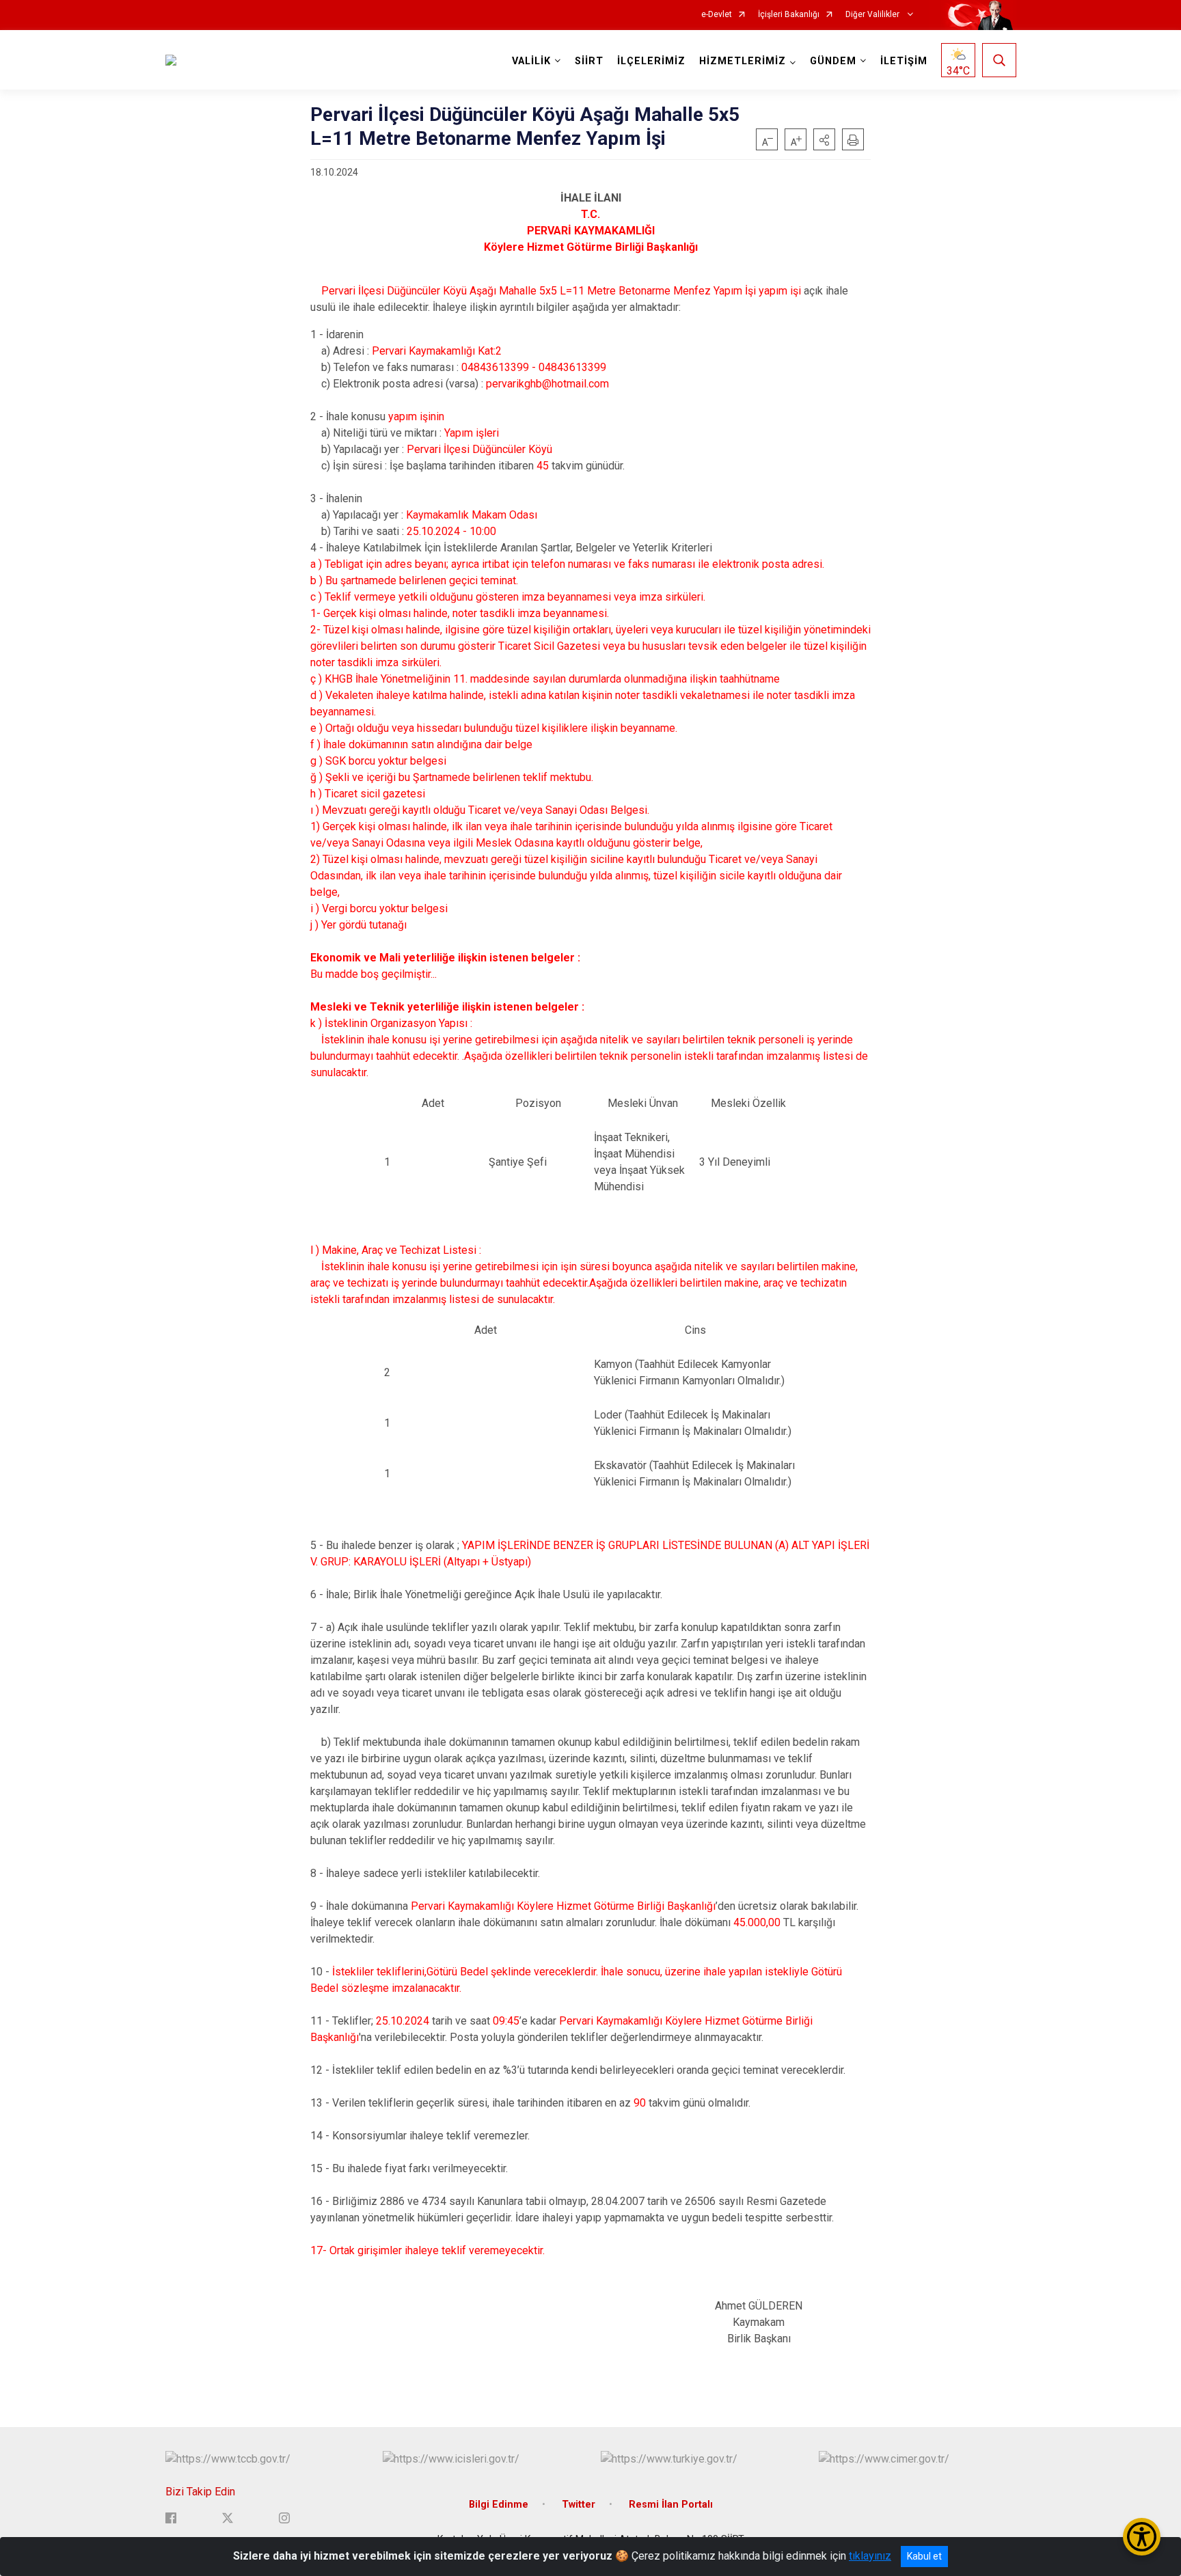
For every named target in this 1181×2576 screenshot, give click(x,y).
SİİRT (589, 61)
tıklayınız (870, 2556)
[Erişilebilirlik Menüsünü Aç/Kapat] (1142, 2537)
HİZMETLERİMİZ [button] (743, 61)
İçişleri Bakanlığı (789, 15)
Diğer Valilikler (873, 15)
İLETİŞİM (904, 61)
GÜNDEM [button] (833, 61)
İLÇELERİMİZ (651, 61)
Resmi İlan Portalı (671, 2505)
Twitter (579, 2505)
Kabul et (924, 2556)
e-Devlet (717, 15)
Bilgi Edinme (499, 2505)
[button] (824, 139)
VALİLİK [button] (531, 61)
